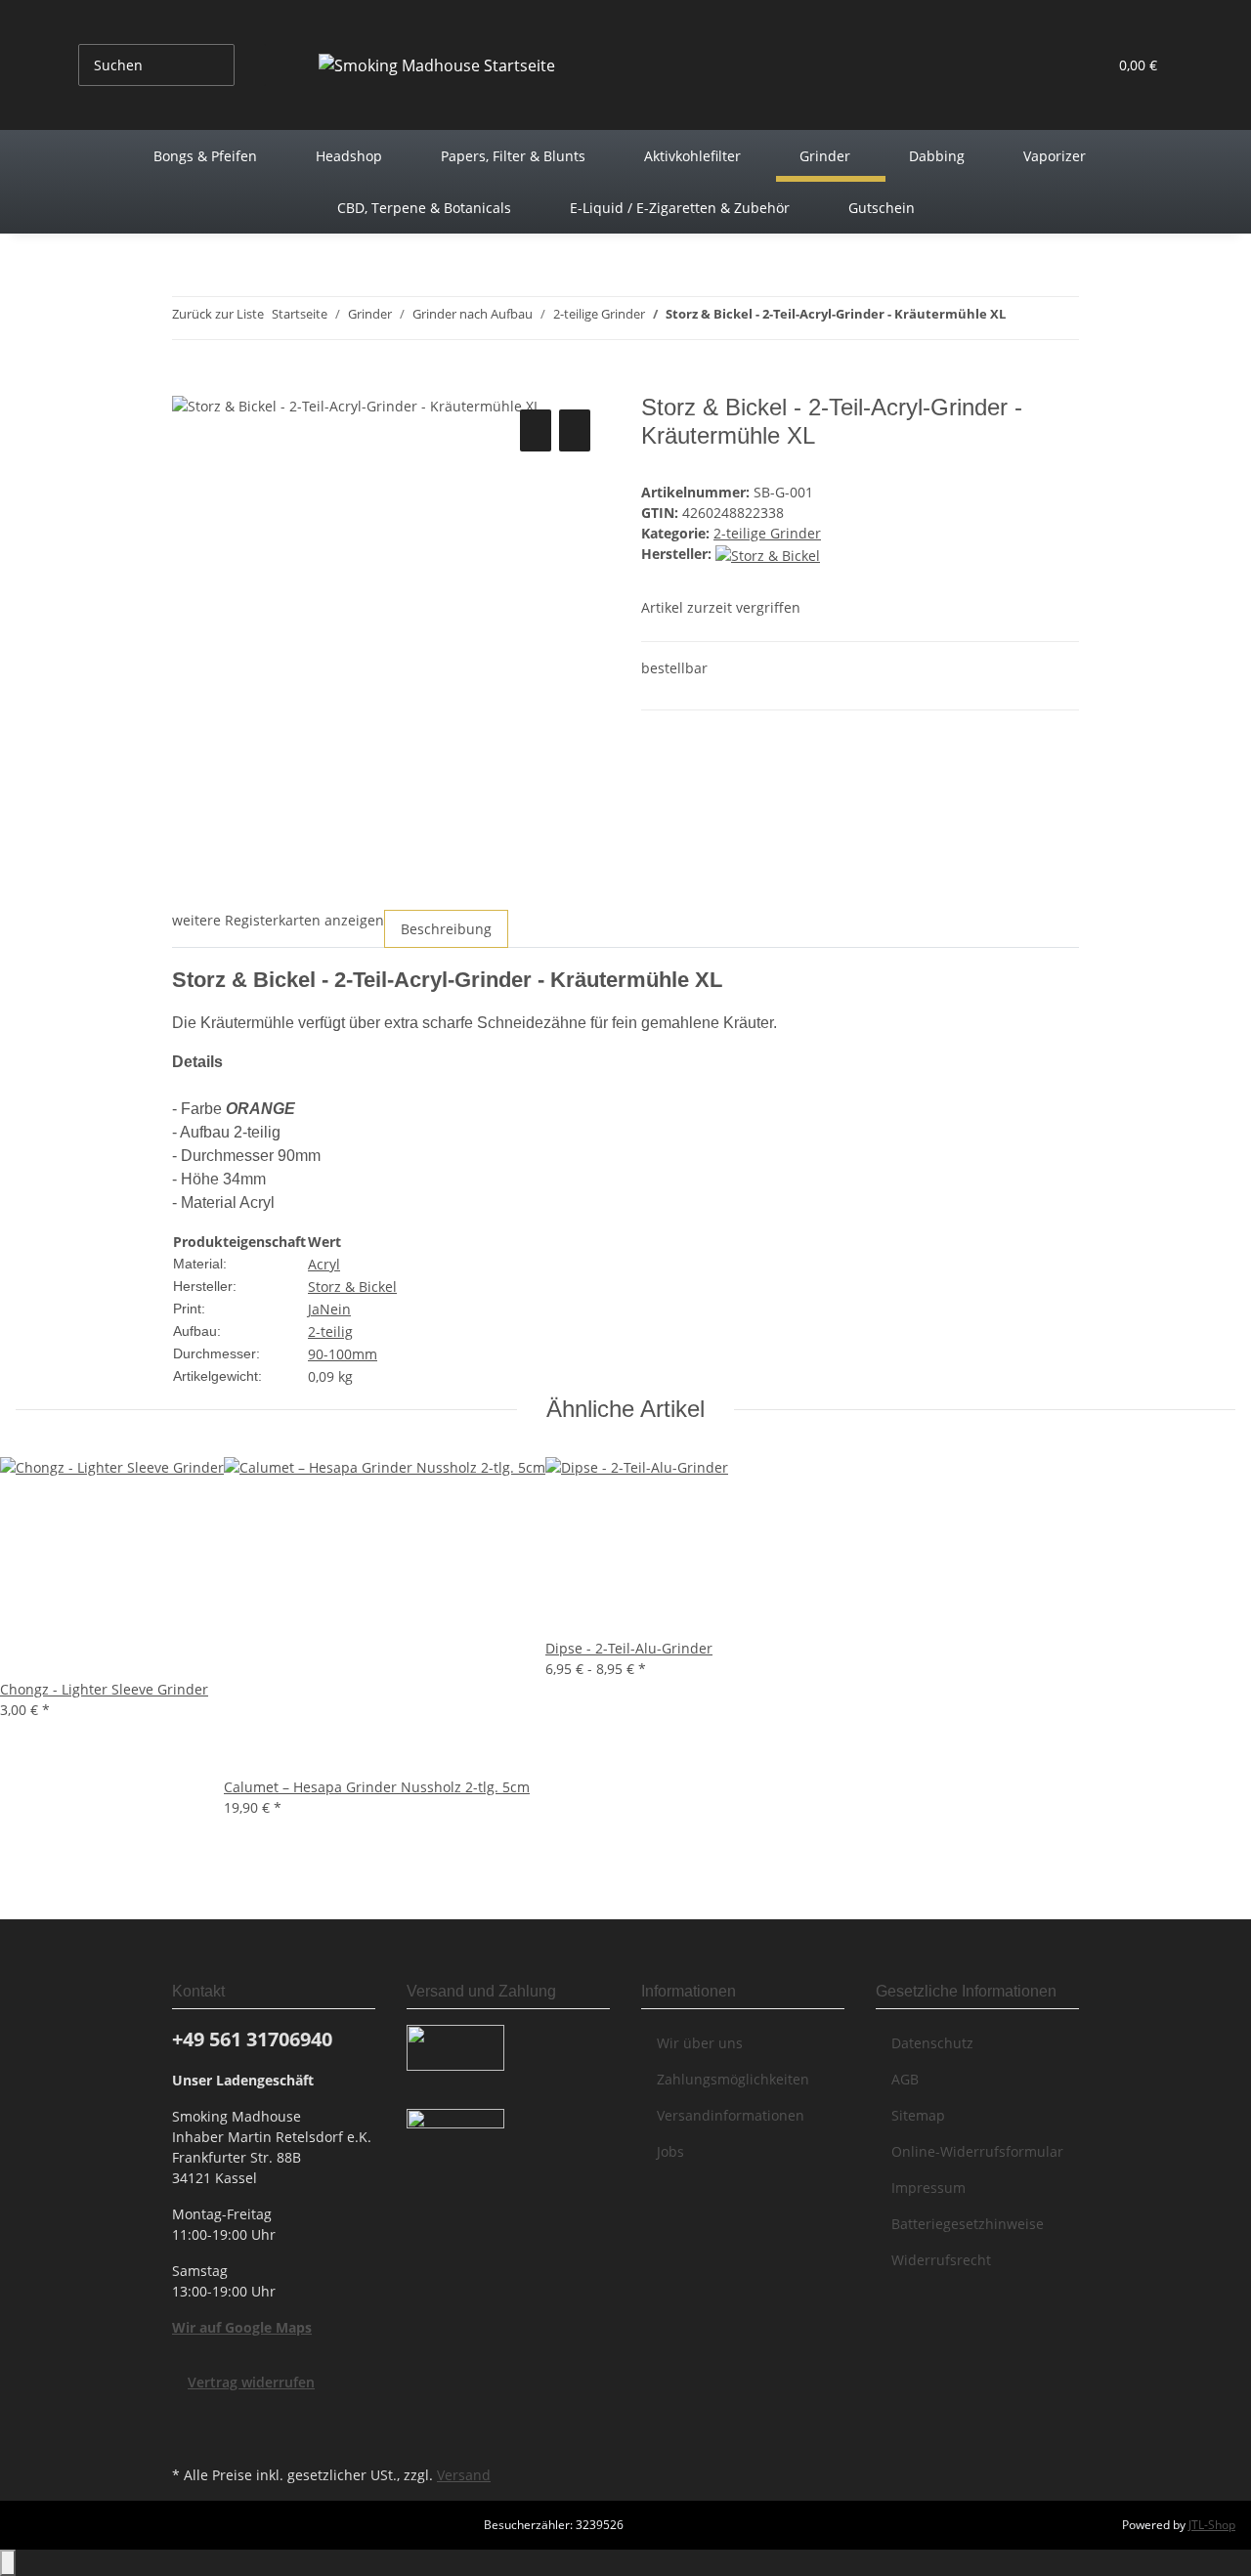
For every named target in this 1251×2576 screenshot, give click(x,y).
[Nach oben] (8, 2563)
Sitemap (918, 2115)
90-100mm (343, 1354)
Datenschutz (932, 2043)
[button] (1053, 65)
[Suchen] (250, 65)
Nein (335, 1309)
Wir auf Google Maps (242, 2327)
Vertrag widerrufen (251, 2382)
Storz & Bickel (352, 1287)
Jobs (670, 2151)
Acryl (324, 1264)
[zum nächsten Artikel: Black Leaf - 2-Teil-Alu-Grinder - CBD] (1021, 318)
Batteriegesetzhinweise (968, 2224)
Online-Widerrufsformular (977, 2151)
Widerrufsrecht (941, 2260)
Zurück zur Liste (218, 314)
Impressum (928, 2188)
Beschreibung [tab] (446, 929)
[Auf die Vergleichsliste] (536, 430)
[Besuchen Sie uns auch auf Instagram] (188, 2438)
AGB (905, 2079)
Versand (464, 2475)
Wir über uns (700, 2043)
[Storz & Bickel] (768, 554)
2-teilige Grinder (767, 533)
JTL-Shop (1212, 2525)
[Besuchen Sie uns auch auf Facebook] (188, 2415)
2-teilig (330, 1331)
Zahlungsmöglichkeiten (733, 2079)
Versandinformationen (731, 2115)
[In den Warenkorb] (188, 383)
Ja (314, 1309)
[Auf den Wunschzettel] (575, 430)
